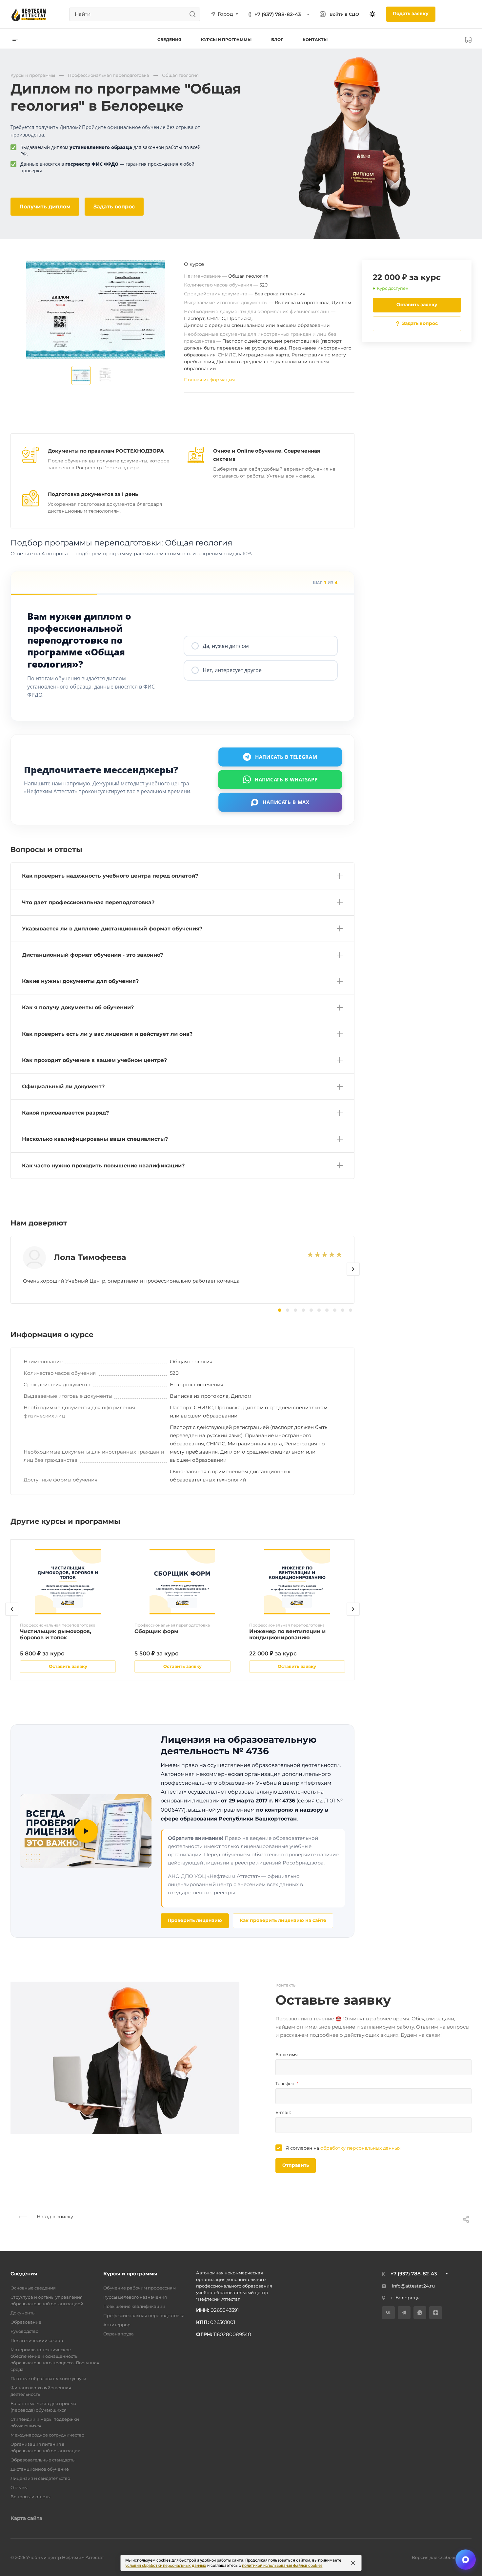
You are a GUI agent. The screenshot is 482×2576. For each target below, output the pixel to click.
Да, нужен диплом (226, 646)
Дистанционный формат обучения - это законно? (92, 955)
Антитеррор (117, 2325)
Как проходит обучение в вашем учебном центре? (94, 1060)
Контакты (315, 40)
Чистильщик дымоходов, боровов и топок (56, 1634)
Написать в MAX (286, 802)
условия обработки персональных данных (166, 2565)
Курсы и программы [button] (226, 40)
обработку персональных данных (360, 2148)
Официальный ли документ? (63, 1086)
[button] (353, 1269)
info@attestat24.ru (413, 2286)
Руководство (24, 2331)
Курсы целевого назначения (135, 2297)
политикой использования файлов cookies (282, 2565)
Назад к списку (54, 2217)
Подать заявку (411, 13)
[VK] (388, 2313)
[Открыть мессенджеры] (466, 2560)
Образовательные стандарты (43, 2460)
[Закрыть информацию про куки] (353, 2563)
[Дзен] (436, 2313)
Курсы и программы (130, 2274)
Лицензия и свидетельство (40, 2478)
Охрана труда (119, 2334)
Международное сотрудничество (47, 2435)
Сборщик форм (156, 1631)
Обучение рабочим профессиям (140, 2288)
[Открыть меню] (15, 40)
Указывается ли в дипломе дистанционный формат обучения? (112, 929)
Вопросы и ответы (30, 2497)
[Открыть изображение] (81, 375)
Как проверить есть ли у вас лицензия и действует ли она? (107, 1034)
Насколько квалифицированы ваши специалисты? (95, 1139)
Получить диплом (45, 207)
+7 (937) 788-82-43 (278, 14)
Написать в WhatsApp (286, 779)
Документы (23, 2313)
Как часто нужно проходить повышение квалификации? (103, 1166)
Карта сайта (26, 2518)
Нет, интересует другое (232, 670)
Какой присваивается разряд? (65, 1113)
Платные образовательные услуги (48, 2378)
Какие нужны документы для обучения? (80, 981)
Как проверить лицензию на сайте (283, 1920)
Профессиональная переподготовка (144, 2315)
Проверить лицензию (195, 1920)
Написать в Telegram (286, 757)
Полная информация (209, 380)
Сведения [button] (169, 40)
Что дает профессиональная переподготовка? (88, 902)
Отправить (296, 2165)
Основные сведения (33, 2288)
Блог (277, 40)
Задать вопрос (114, 207)
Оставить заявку (417, 305)
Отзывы (19, 2487)
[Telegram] (404, 2313)
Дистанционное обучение (40, 2469)
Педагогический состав (37, 2340)
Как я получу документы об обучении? (78, 1007)
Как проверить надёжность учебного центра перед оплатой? (110, 876)
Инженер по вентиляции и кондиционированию (287, 1634)
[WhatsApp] (420, 2313)
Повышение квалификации (134, 2306)
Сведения (24, 2274)
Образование (26, 2322)
